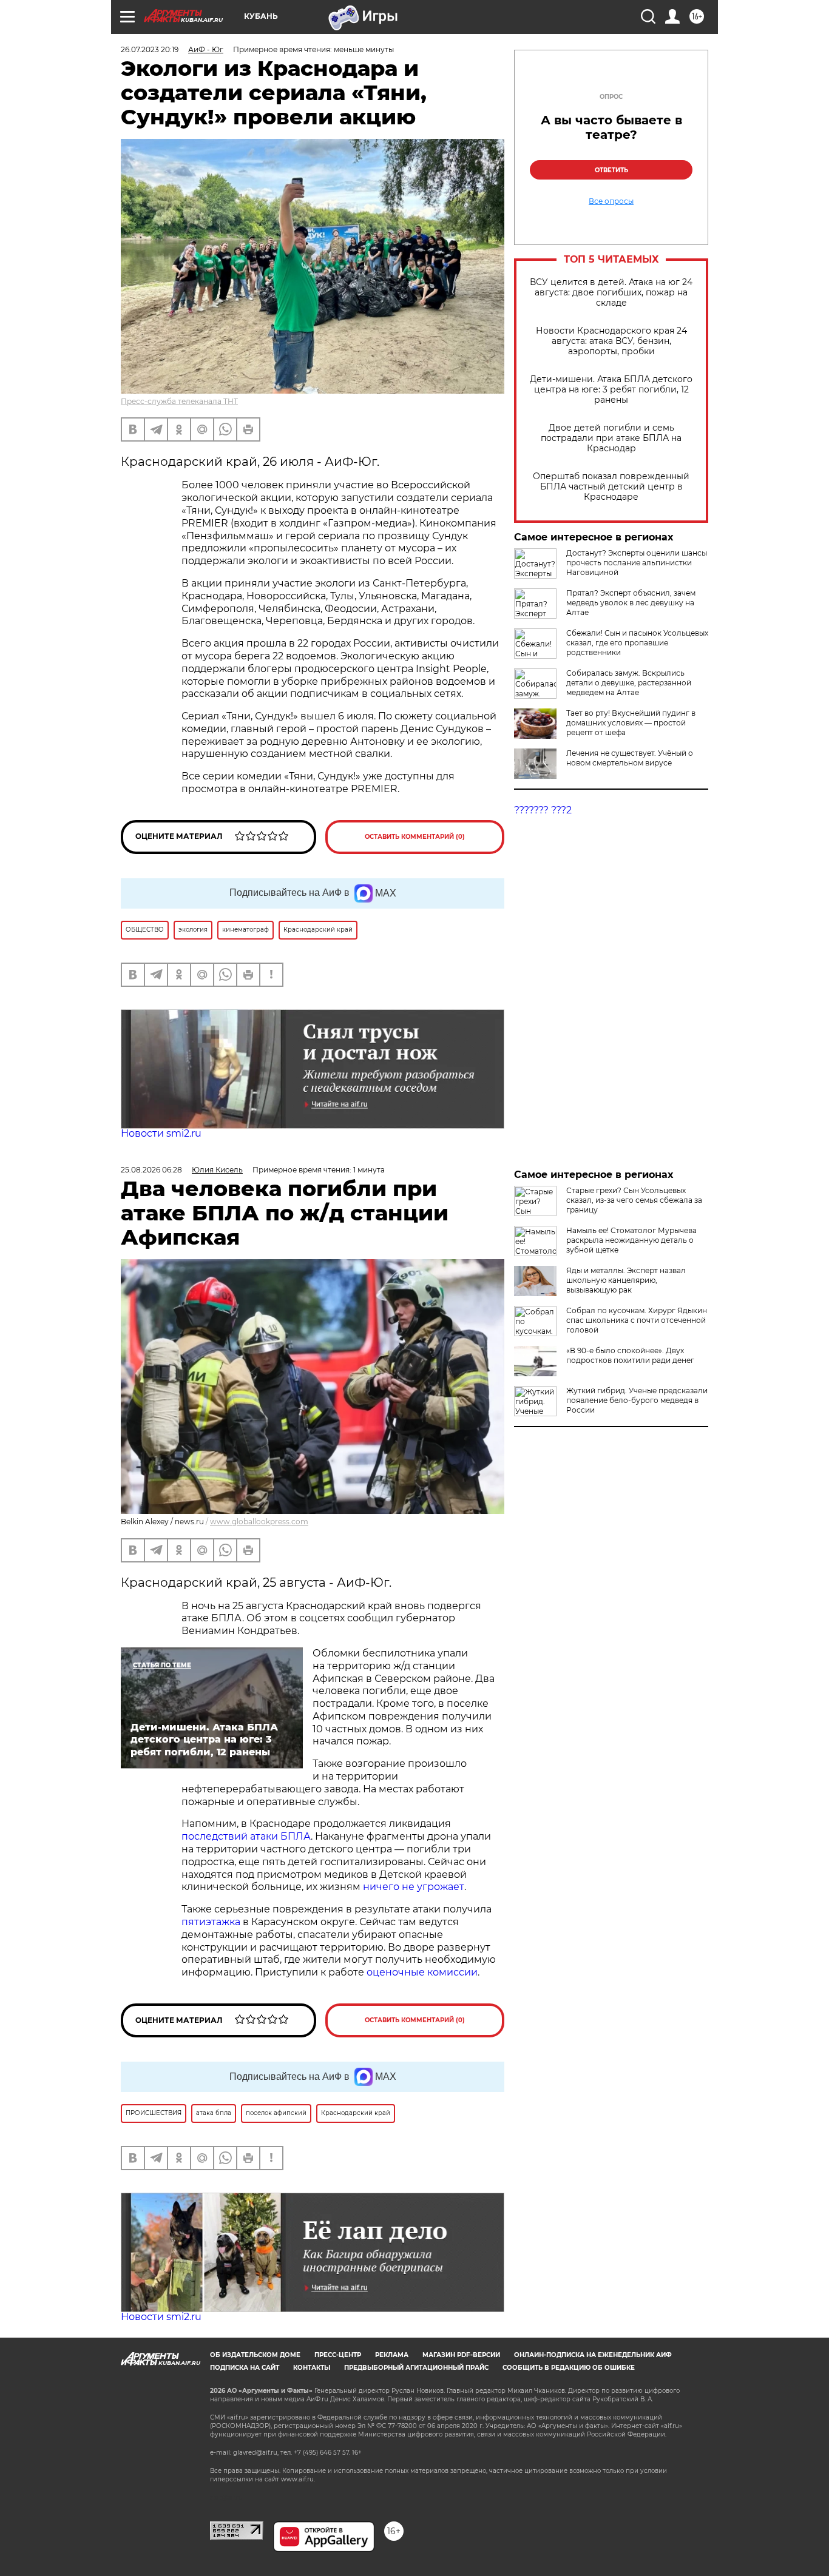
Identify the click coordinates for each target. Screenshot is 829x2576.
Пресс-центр (338, 2355)
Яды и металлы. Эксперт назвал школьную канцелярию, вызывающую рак (626, 1280)
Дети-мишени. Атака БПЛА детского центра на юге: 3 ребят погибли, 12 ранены (611, 390)
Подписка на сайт (245, 2368)
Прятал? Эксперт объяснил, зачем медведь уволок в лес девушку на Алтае (631, 603)
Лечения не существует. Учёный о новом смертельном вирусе (630, 758)
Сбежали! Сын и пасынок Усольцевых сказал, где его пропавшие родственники (637, 643)
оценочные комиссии (422, 1972)
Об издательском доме (255, 2355)
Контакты (312, 2368)
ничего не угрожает (414, 1887)
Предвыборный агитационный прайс (416, 2368)
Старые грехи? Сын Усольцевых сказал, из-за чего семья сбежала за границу (634, 1200)
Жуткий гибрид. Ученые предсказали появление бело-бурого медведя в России (637, 1400)
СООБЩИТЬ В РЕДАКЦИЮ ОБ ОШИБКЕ (569, 2368)
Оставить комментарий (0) (415, 837)
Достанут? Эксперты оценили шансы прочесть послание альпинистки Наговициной (637, 563)
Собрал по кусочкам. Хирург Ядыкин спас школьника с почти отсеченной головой (637, 1320)
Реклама (392, 2355)
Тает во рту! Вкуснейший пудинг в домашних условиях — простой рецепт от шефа (631, 723)
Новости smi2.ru (161, 1133)
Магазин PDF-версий (461, 2355)
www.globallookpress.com (259, 1522)
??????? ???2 (543, 810)
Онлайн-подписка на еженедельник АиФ (593, 2355)
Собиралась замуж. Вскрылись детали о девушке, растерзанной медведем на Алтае (629, 683)
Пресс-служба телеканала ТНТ (179, 401)
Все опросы (611, 201)
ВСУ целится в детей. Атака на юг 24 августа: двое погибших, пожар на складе (611, 293)
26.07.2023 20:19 (150, 49)
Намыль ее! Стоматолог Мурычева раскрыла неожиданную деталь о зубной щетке (631, 1240)
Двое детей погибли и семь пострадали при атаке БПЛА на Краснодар (611, 438)
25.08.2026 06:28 (151, 1170)
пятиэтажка (212, 1922)
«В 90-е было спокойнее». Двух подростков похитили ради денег (630, 1355)
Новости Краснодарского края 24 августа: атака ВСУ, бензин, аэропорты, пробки (611, 341)
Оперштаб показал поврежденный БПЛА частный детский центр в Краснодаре (611, 487)
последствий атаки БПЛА (246, 1836)
